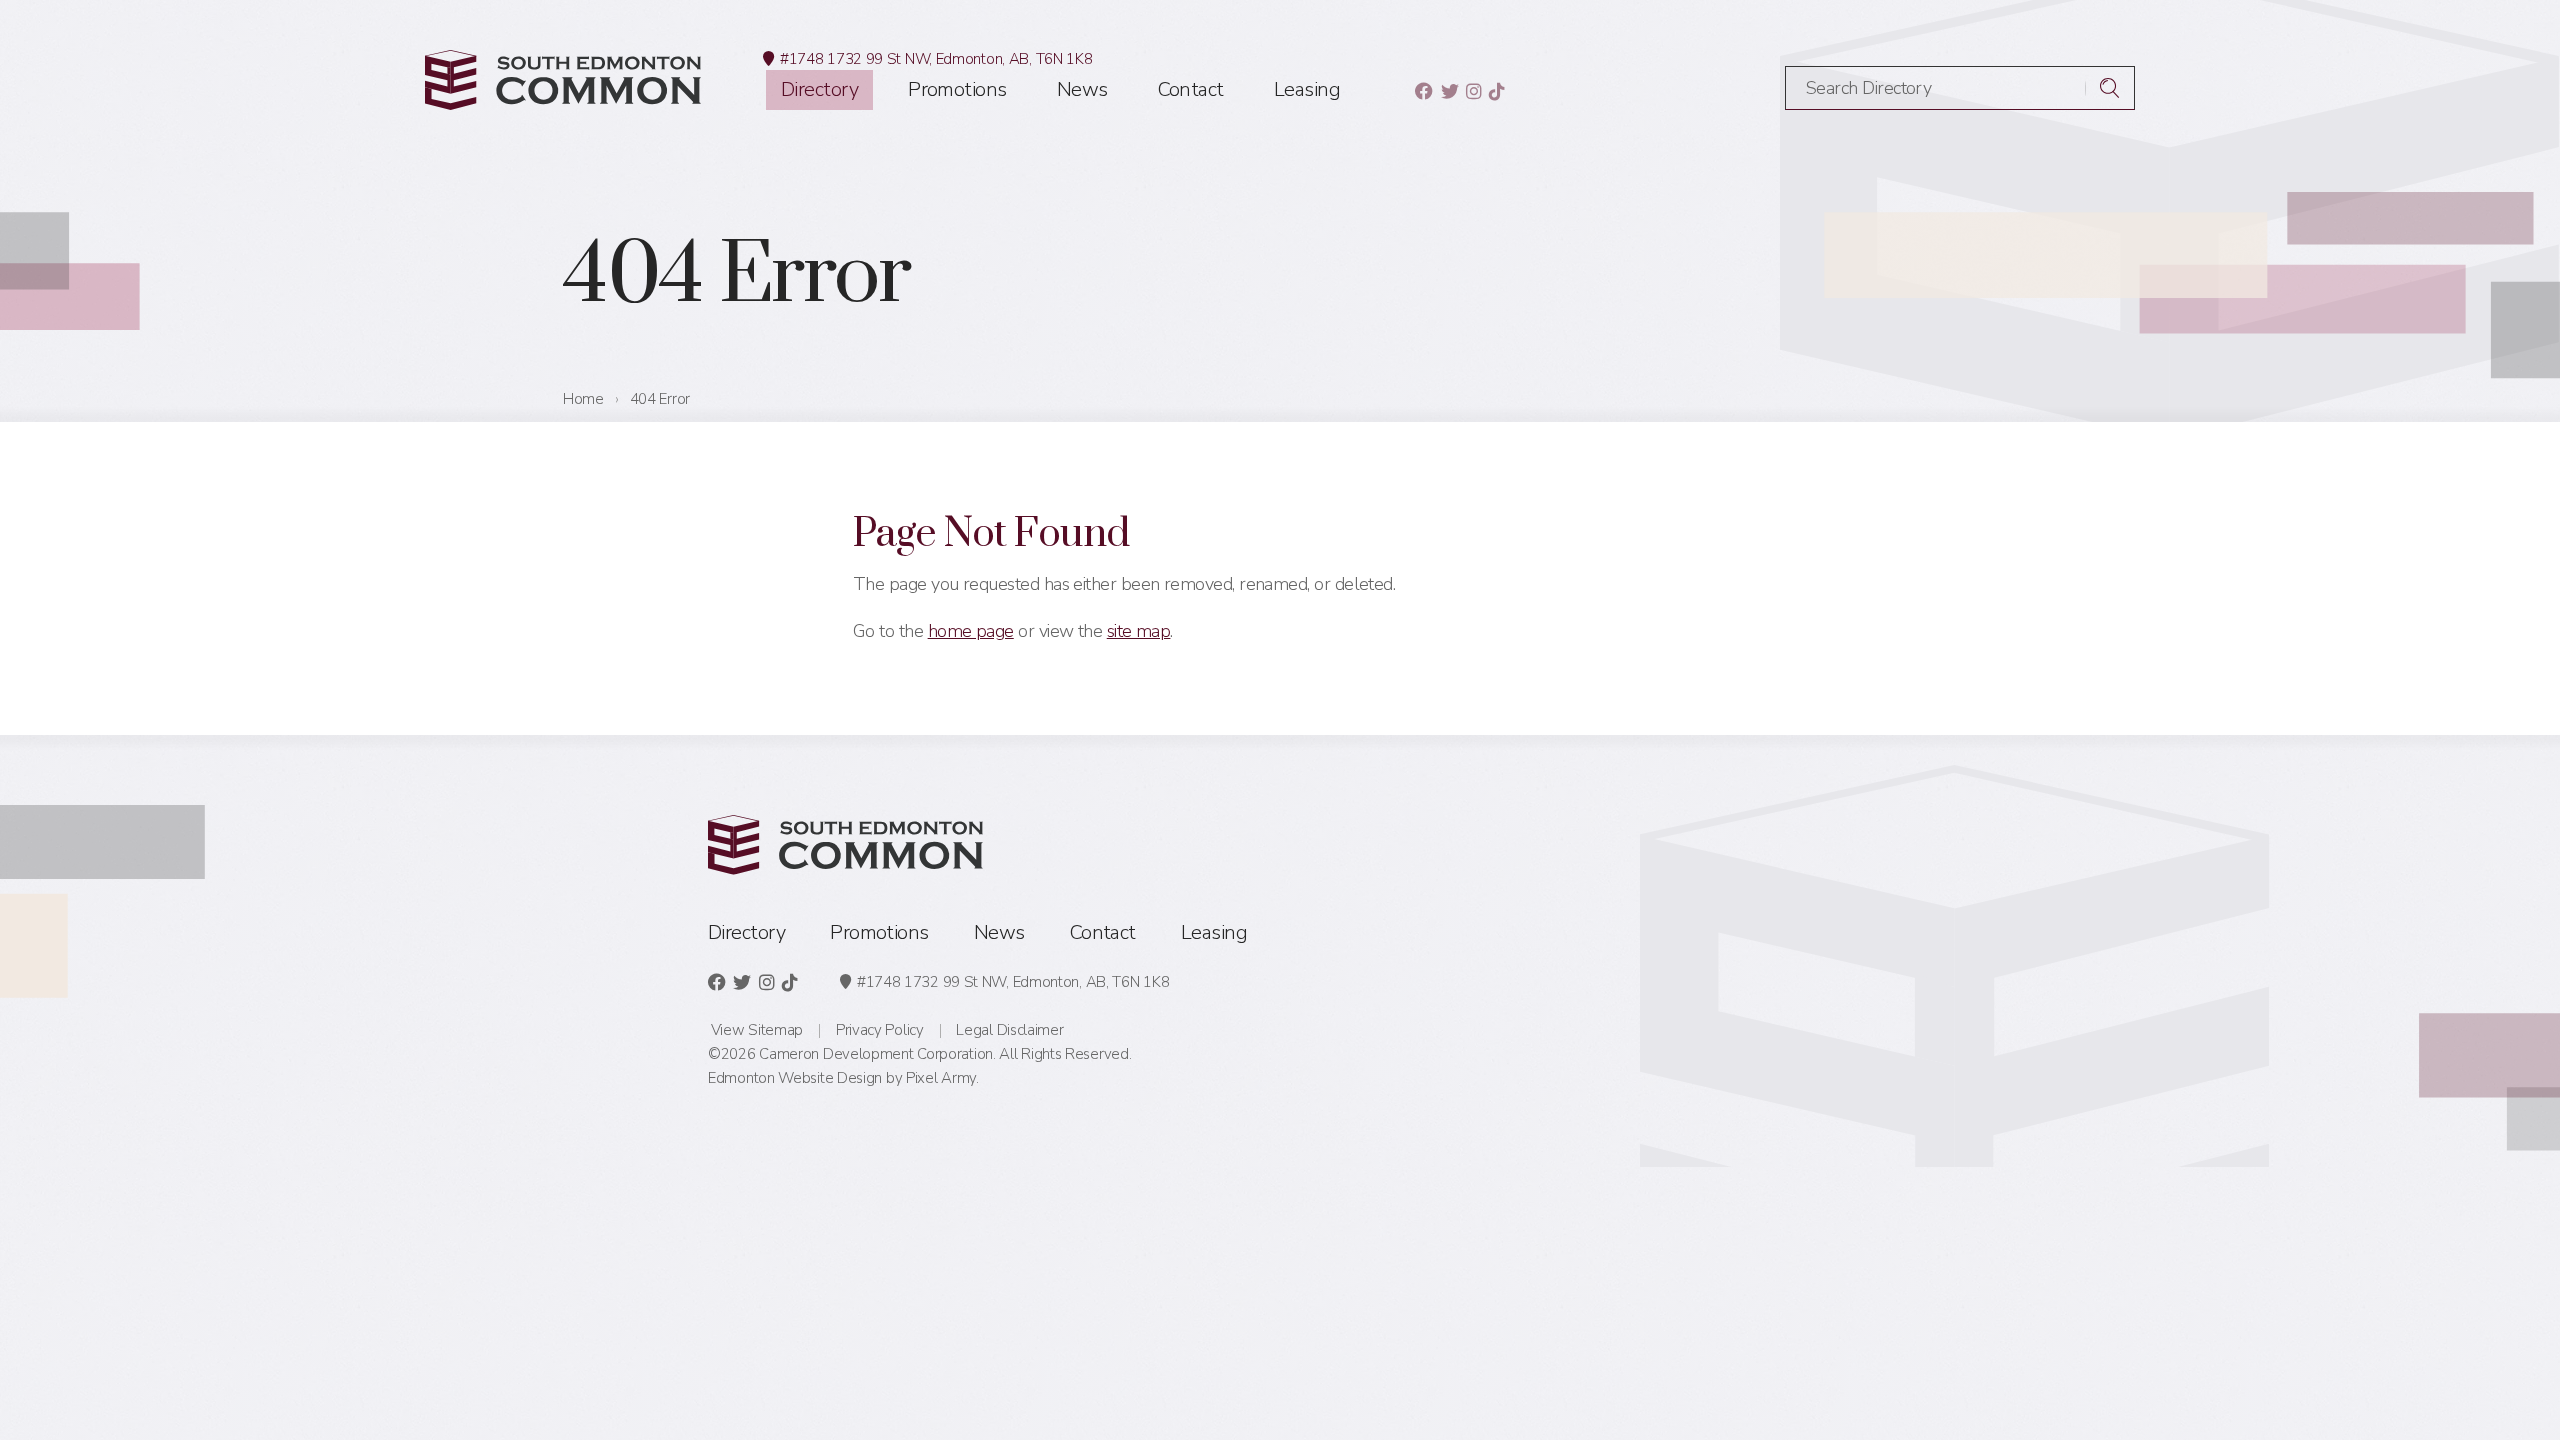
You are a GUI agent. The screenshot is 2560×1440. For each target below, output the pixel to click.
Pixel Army (941, 1078)
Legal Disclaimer (1009, 1030)
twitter (1449, 91)
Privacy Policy (880, 1030)
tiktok (1496, 91)
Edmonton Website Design (795, 1078)
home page (971, 631)
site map (1139, 631)
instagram (1473, 91)
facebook (1423, 91)
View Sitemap (757, 1030)
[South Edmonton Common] (563, 80)
